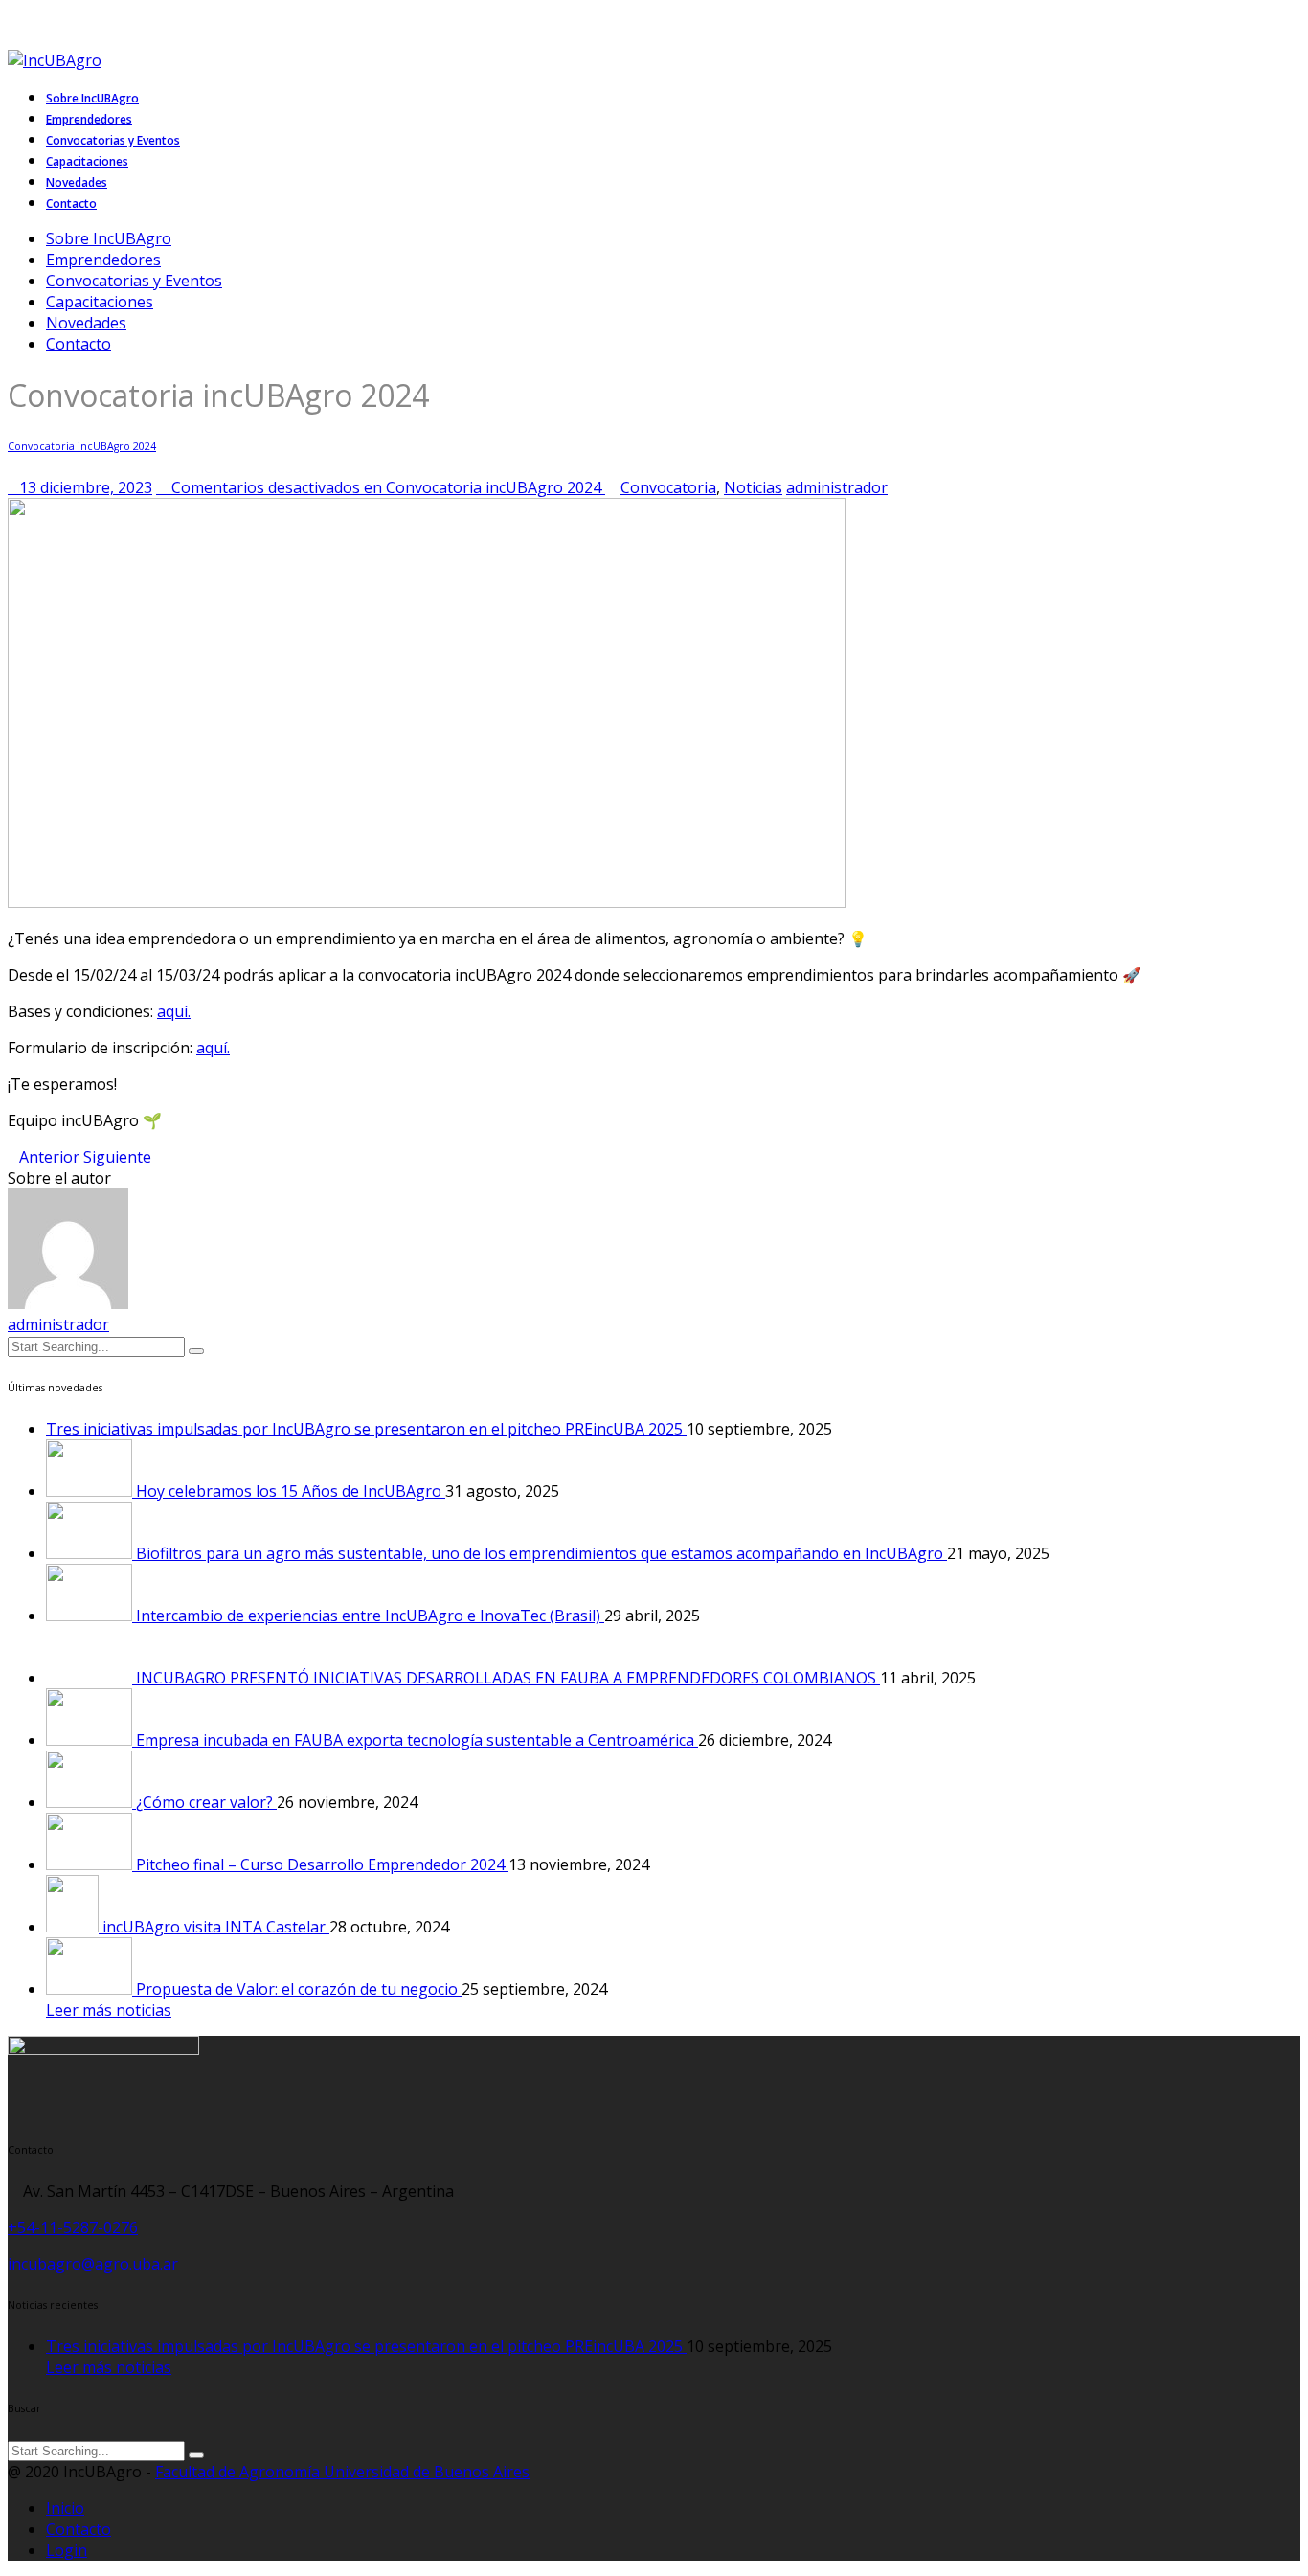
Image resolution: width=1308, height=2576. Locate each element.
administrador (58, 1324)
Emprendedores (103, 260)
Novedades (86, 323)
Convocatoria (668, 487)
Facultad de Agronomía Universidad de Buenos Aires (342, 2472)
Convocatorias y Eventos (134, 281)
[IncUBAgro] (62, 60)
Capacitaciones (100, 302)
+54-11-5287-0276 (73, 2227)
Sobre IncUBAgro (109, 238)
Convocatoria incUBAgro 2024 (82, 446)
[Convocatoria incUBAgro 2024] (427, 902)
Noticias (753, 487)
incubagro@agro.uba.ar (93, 2264)
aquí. (174, 1011)
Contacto (79, 344)
